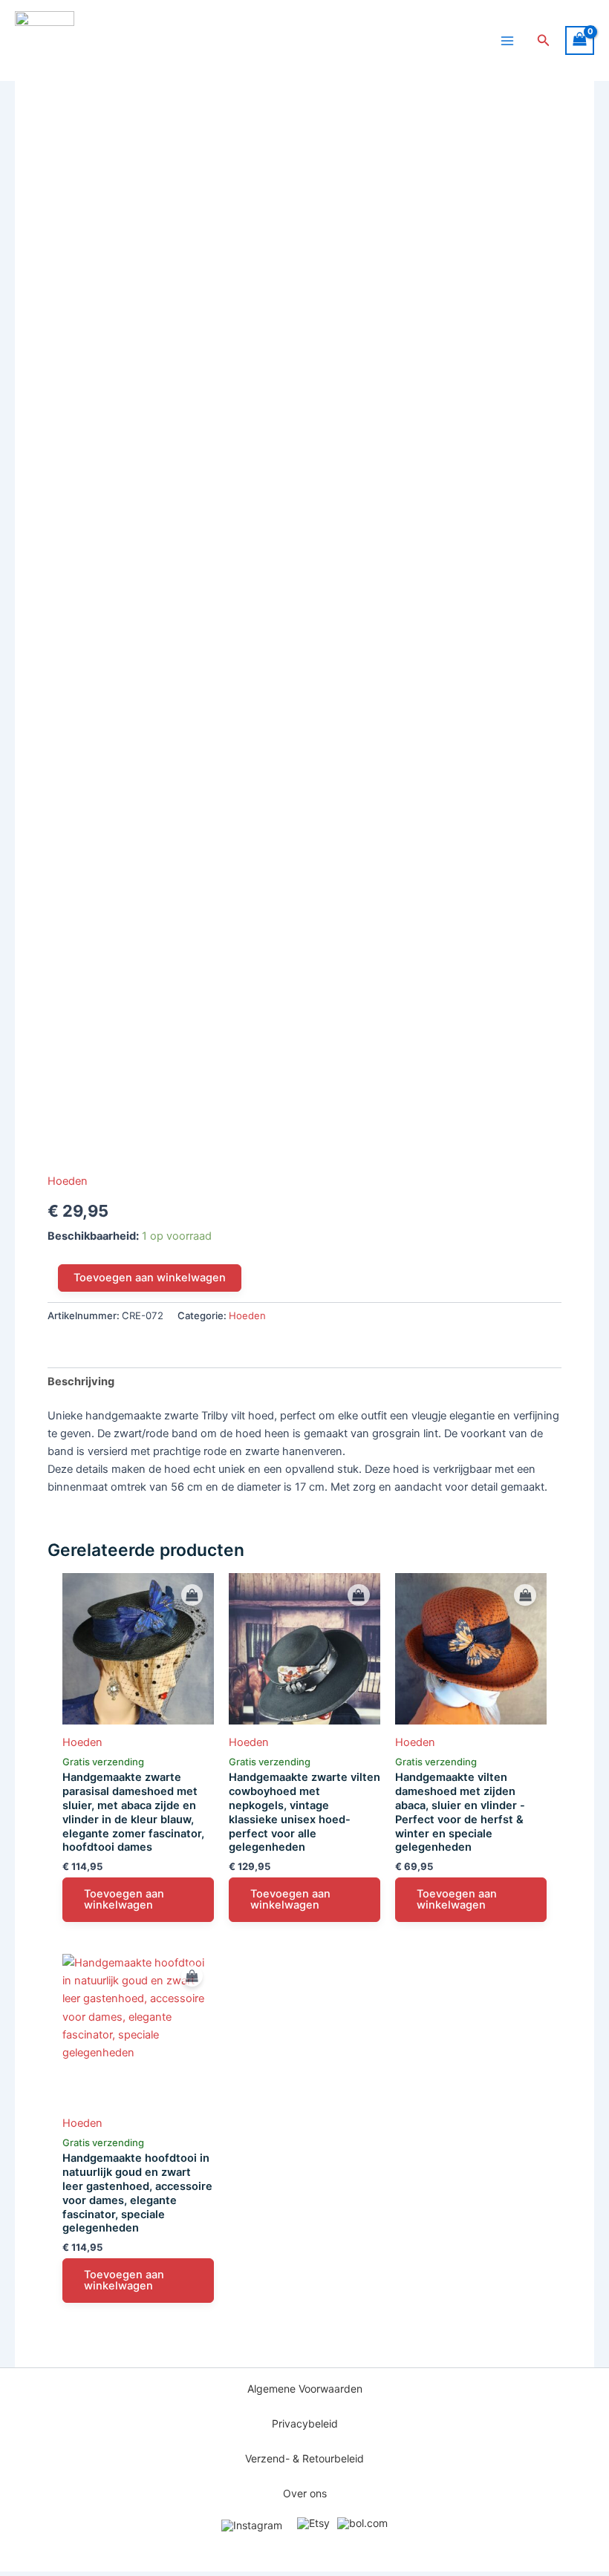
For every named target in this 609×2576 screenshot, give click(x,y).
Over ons (305, 2494)
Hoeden (68, 1181)
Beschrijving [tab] (81, 1382)
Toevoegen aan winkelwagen (150, 1278)
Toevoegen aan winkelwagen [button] (124, 1899)
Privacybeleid (305, 2424)
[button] (544, 40)
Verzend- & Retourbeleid (304, 2459)
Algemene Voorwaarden (305, 2389)
